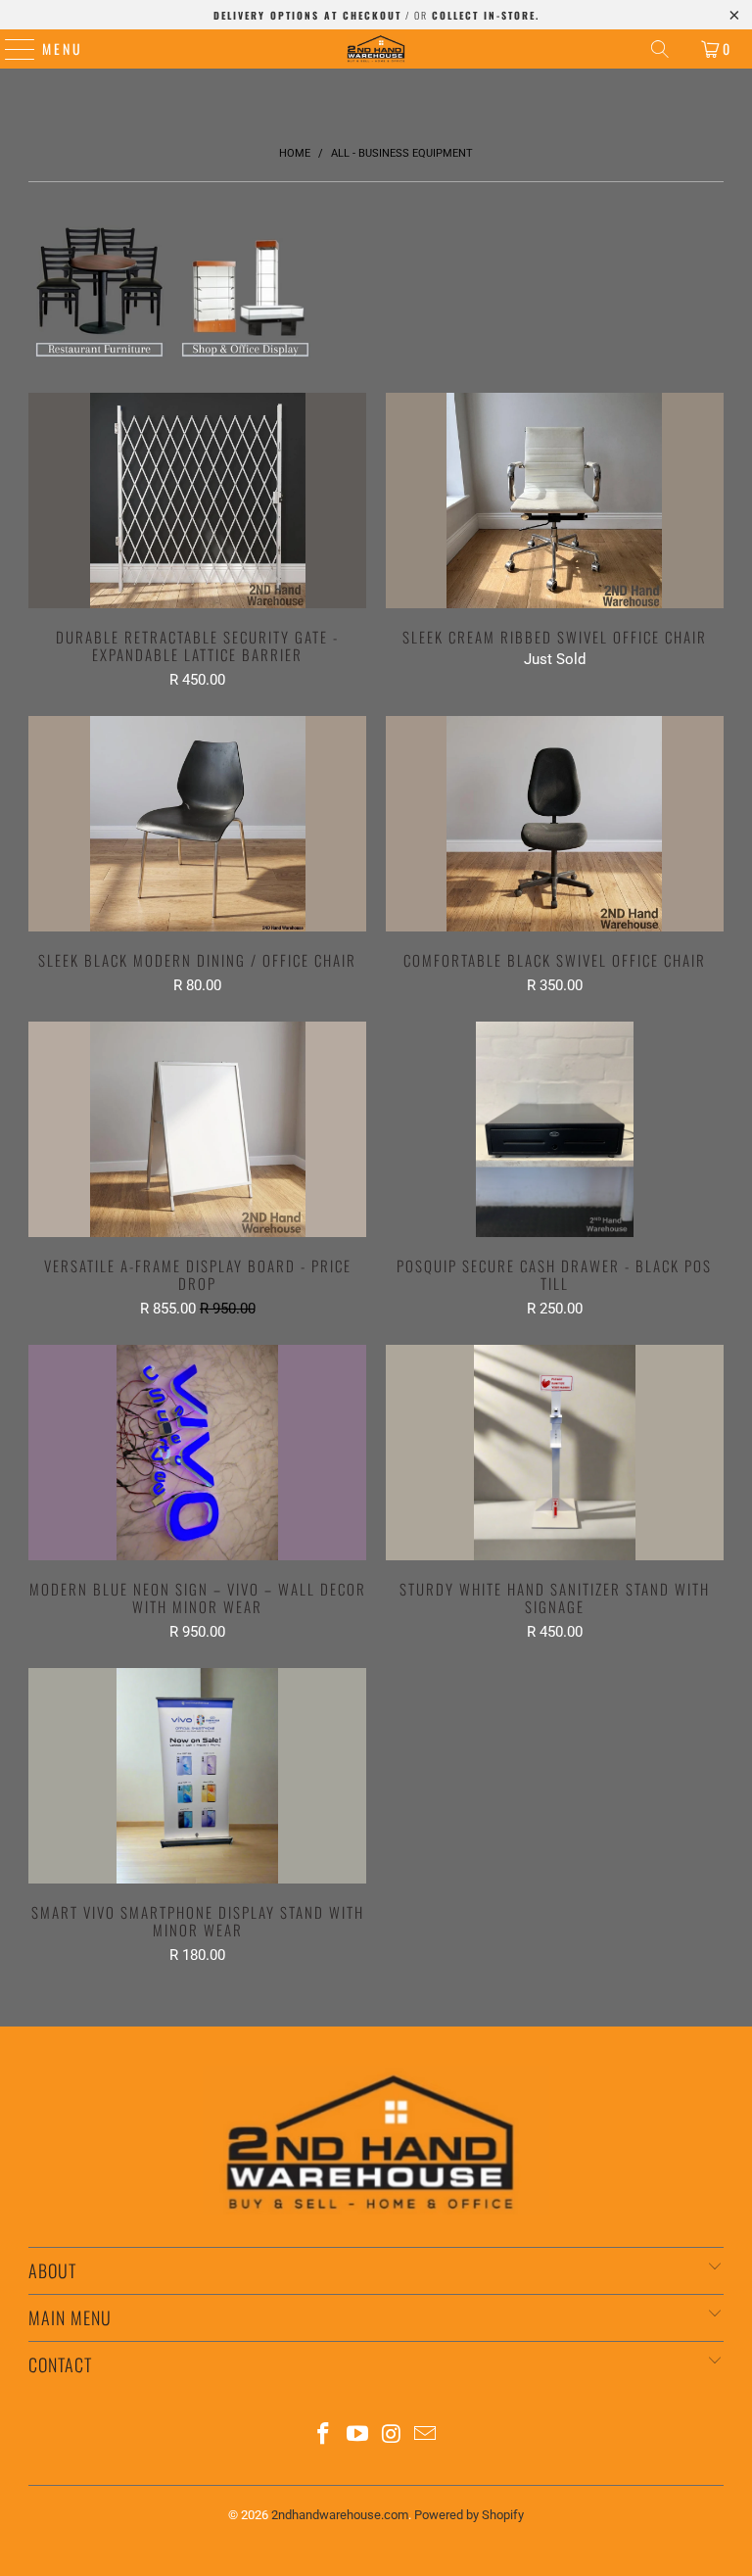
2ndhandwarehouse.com (340, 2515)
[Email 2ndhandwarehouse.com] (426, 2435)
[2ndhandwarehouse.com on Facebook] (324, 2435)
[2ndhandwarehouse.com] (376, 49)
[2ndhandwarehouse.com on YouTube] (358, 2435)
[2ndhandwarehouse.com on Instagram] (393, 2435)
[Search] (660, 49)
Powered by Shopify (469, 2515)
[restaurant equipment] (99, 358)
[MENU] (10, 49)
